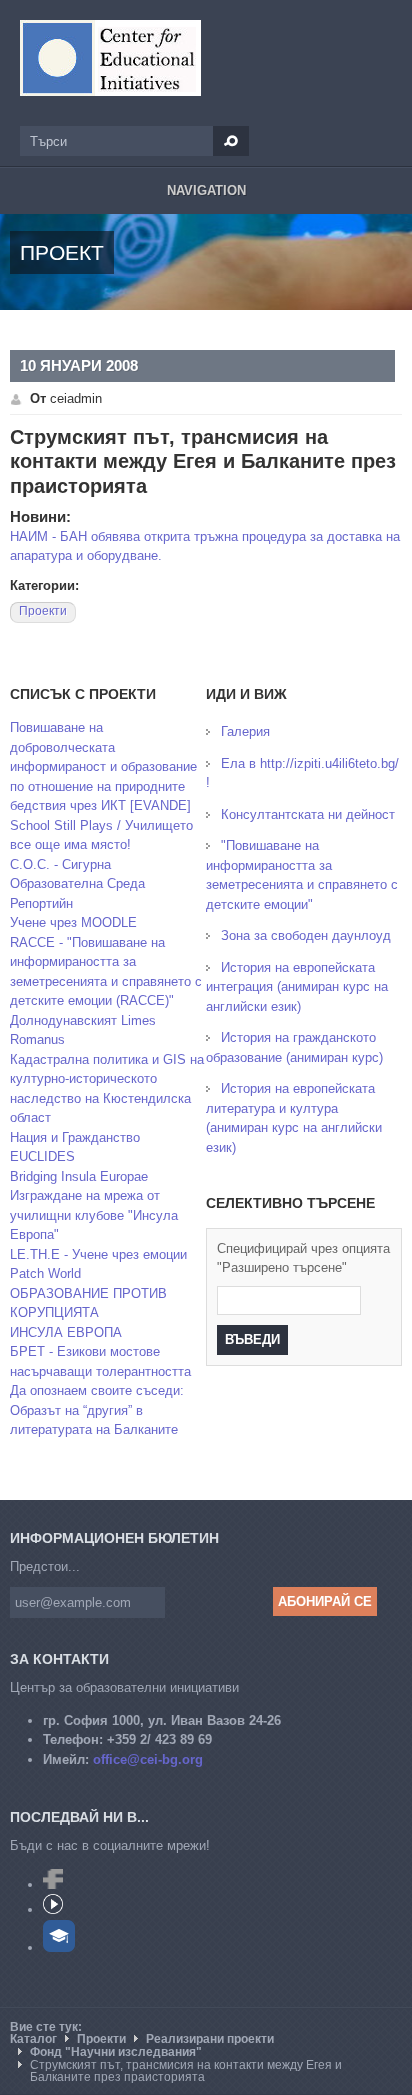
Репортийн (41, 903)
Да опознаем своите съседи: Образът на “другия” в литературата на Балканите (97, 1410)
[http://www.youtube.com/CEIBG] (53, 1909)
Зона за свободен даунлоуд (306, 935)
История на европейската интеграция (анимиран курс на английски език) (297, 987)
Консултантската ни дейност (308, 814)
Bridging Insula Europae (79, 1176)
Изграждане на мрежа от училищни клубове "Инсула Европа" (94, 1215)
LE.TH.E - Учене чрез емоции (98, 1254)
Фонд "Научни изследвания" (116, 2052)
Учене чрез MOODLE (73, 922)
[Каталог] (110, 58)
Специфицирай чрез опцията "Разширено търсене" (303, 1258)
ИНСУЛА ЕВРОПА (66, 1332)
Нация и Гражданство (75, 1137)
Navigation (206, 190)
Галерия (245, 731)
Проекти (43, 611)
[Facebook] (53, 1884)
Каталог (33, 2039)
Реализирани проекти (210, 2039)
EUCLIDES (42, 1156)
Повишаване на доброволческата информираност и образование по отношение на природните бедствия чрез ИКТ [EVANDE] (103, 766)
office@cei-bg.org (148, 1759)
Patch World (45, 1273)
